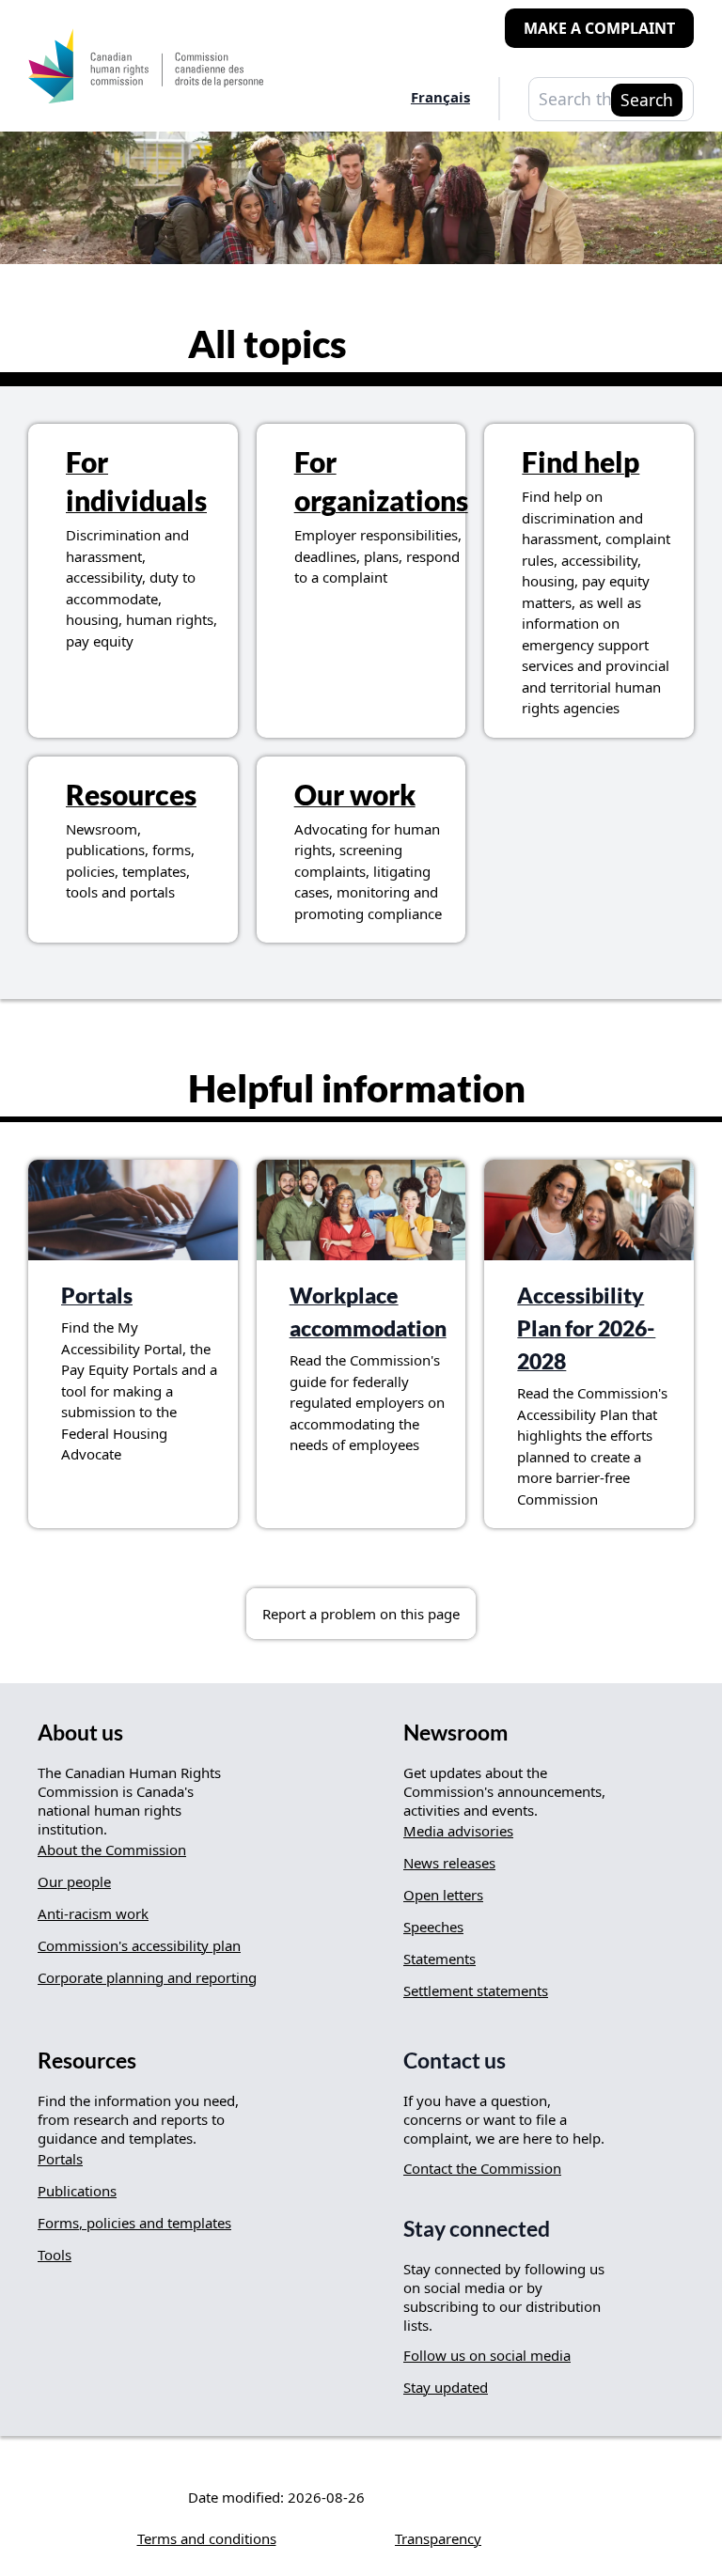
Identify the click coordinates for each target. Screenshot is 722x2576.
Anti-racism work (93, 1913)
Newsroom (455, 1733)
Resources (131, 794)
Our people (74, 1881)
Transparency (438, 2538)
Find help (581, 461)
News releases (449, 1863)
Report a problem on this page (361, 1614)
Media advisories (458, 1831)
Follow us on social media (487, 2355)
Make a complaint (599, 28)
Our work (355, 794)
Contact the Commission (482, 2168)
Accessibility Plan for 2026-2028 (586, 1328)
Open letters (443, 1895)
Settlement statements (476, 1991)
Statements (439, 1959)
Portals (97, 1296)
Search (647, 100)
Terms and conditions (207, 2538)
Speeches (433, 1927)
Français (440, 97)
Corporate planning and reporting (147, 1977)
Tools (55, 2255)
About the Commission (112, 1850)
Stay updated (446, 2387)
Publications (77, 2191)
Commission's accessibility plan (139, 1945)
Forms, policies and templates (134, 2223)
